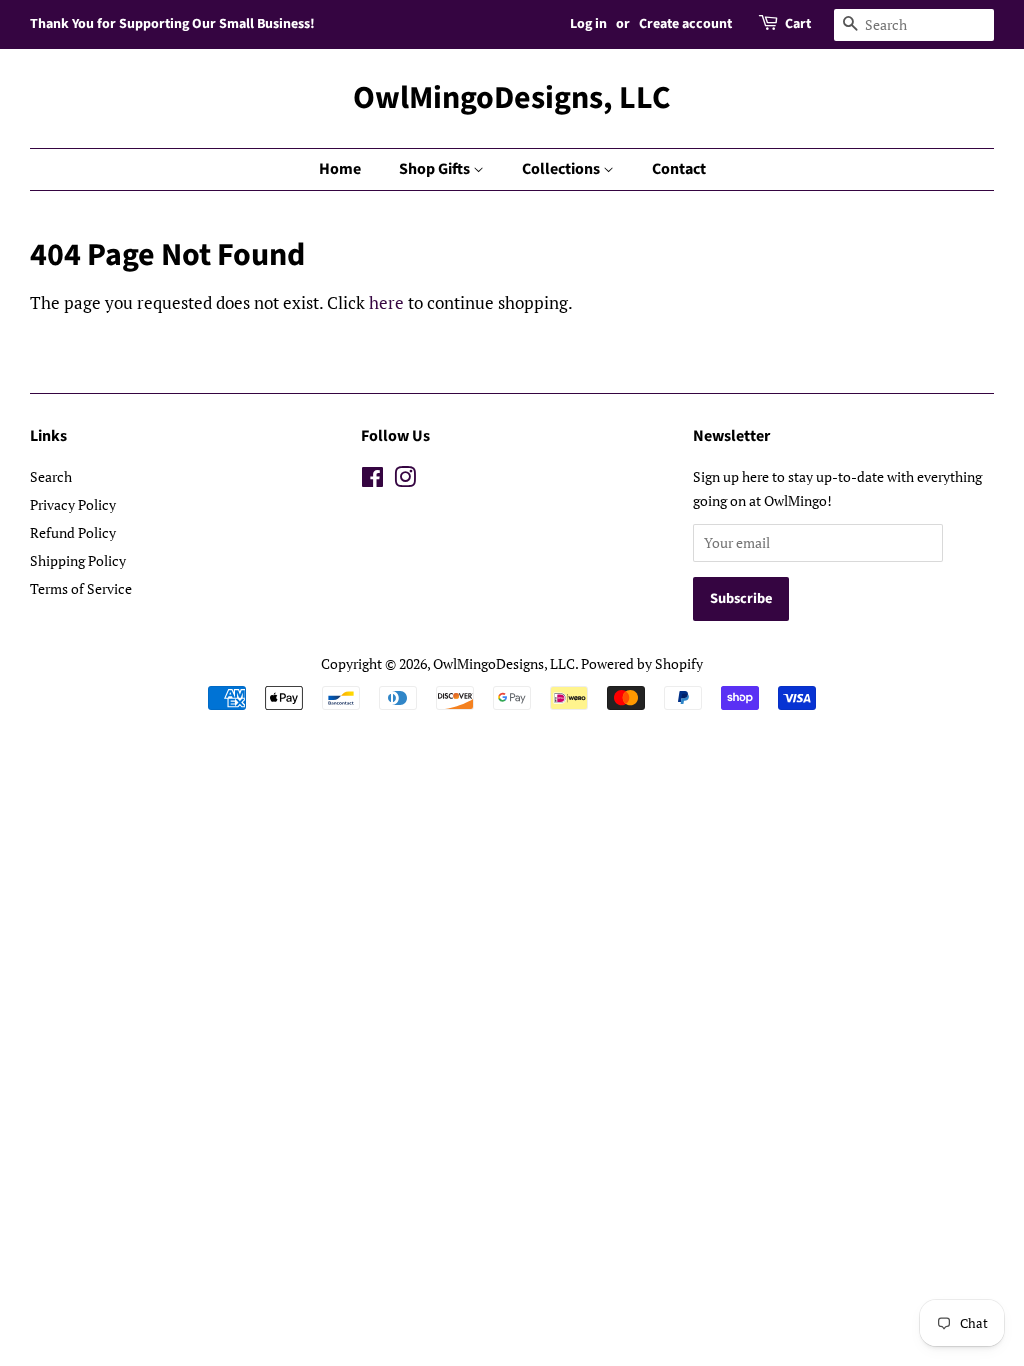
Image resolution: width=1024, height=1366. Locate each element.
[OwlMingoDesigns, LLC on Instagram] (405, 480)
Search (51, 476)
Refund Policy (73, 532)
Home (340, 169)
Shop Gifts (436, 169)
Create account (685, 24)
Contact (679, 169)
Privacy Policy (73, 504)
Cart (798, 24)
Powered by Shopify (642, 663)
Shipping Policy (78, 560)
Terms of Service (81, 588)
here (386, 302)
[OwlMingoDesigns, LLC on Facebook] (372, 480)
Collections (562, 169)
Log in (588, 24)
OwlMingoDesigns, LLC (512, 98)
